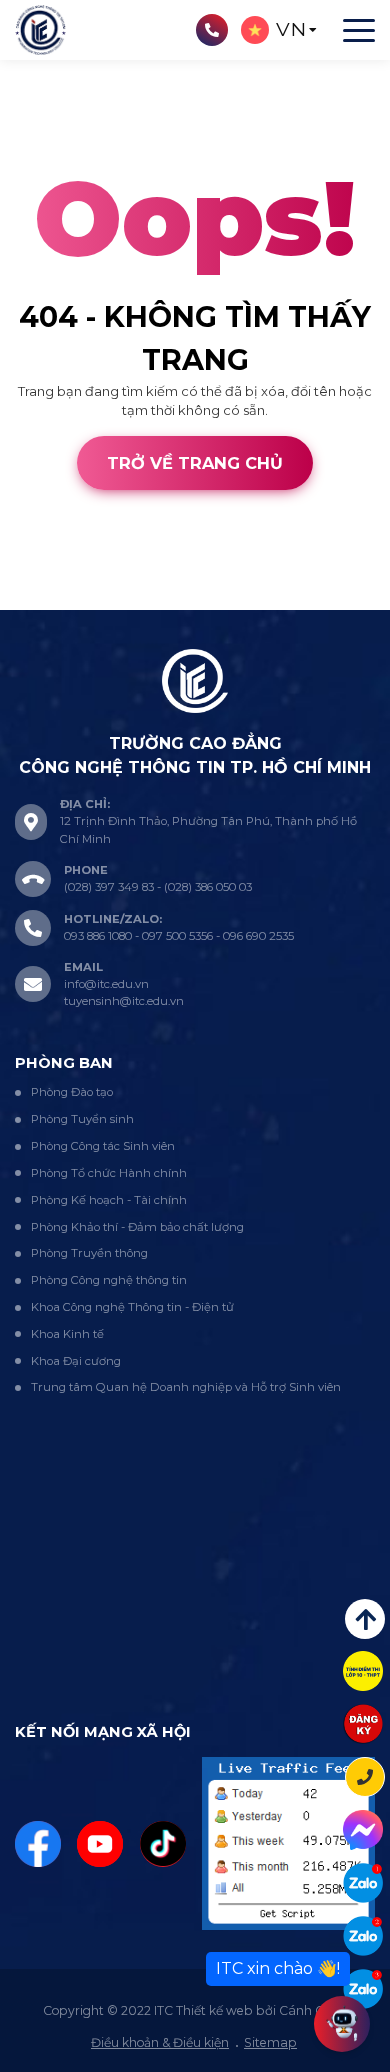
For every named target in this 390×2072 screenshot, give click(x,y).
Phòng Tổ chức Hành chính (109, 1173)
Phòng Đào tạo (72, 1092)
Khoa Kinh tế (67, 1334)
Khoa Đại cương (76, 1361)
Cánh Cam (142, 599)
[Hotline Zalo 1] (363, 1883)
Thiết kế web (41, 599)
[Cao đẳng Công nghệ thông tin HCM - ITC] (363, 1936)
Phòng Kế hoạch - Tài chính (109, 1200)
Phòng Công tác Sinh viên (103, 1146)
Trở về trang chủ (195, 463)
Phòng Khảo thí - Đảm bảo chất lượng (137, 1227)
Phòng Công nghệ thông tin (109, 1280)
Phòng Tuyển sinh (82, 1119)
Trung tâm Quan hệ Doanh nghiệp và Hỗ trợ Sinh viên (186, 1387)
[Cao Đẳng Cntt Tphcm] (363, 1989)
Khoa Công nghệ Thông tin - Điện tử (132, 1307)
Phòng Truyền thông (89, 1253)
